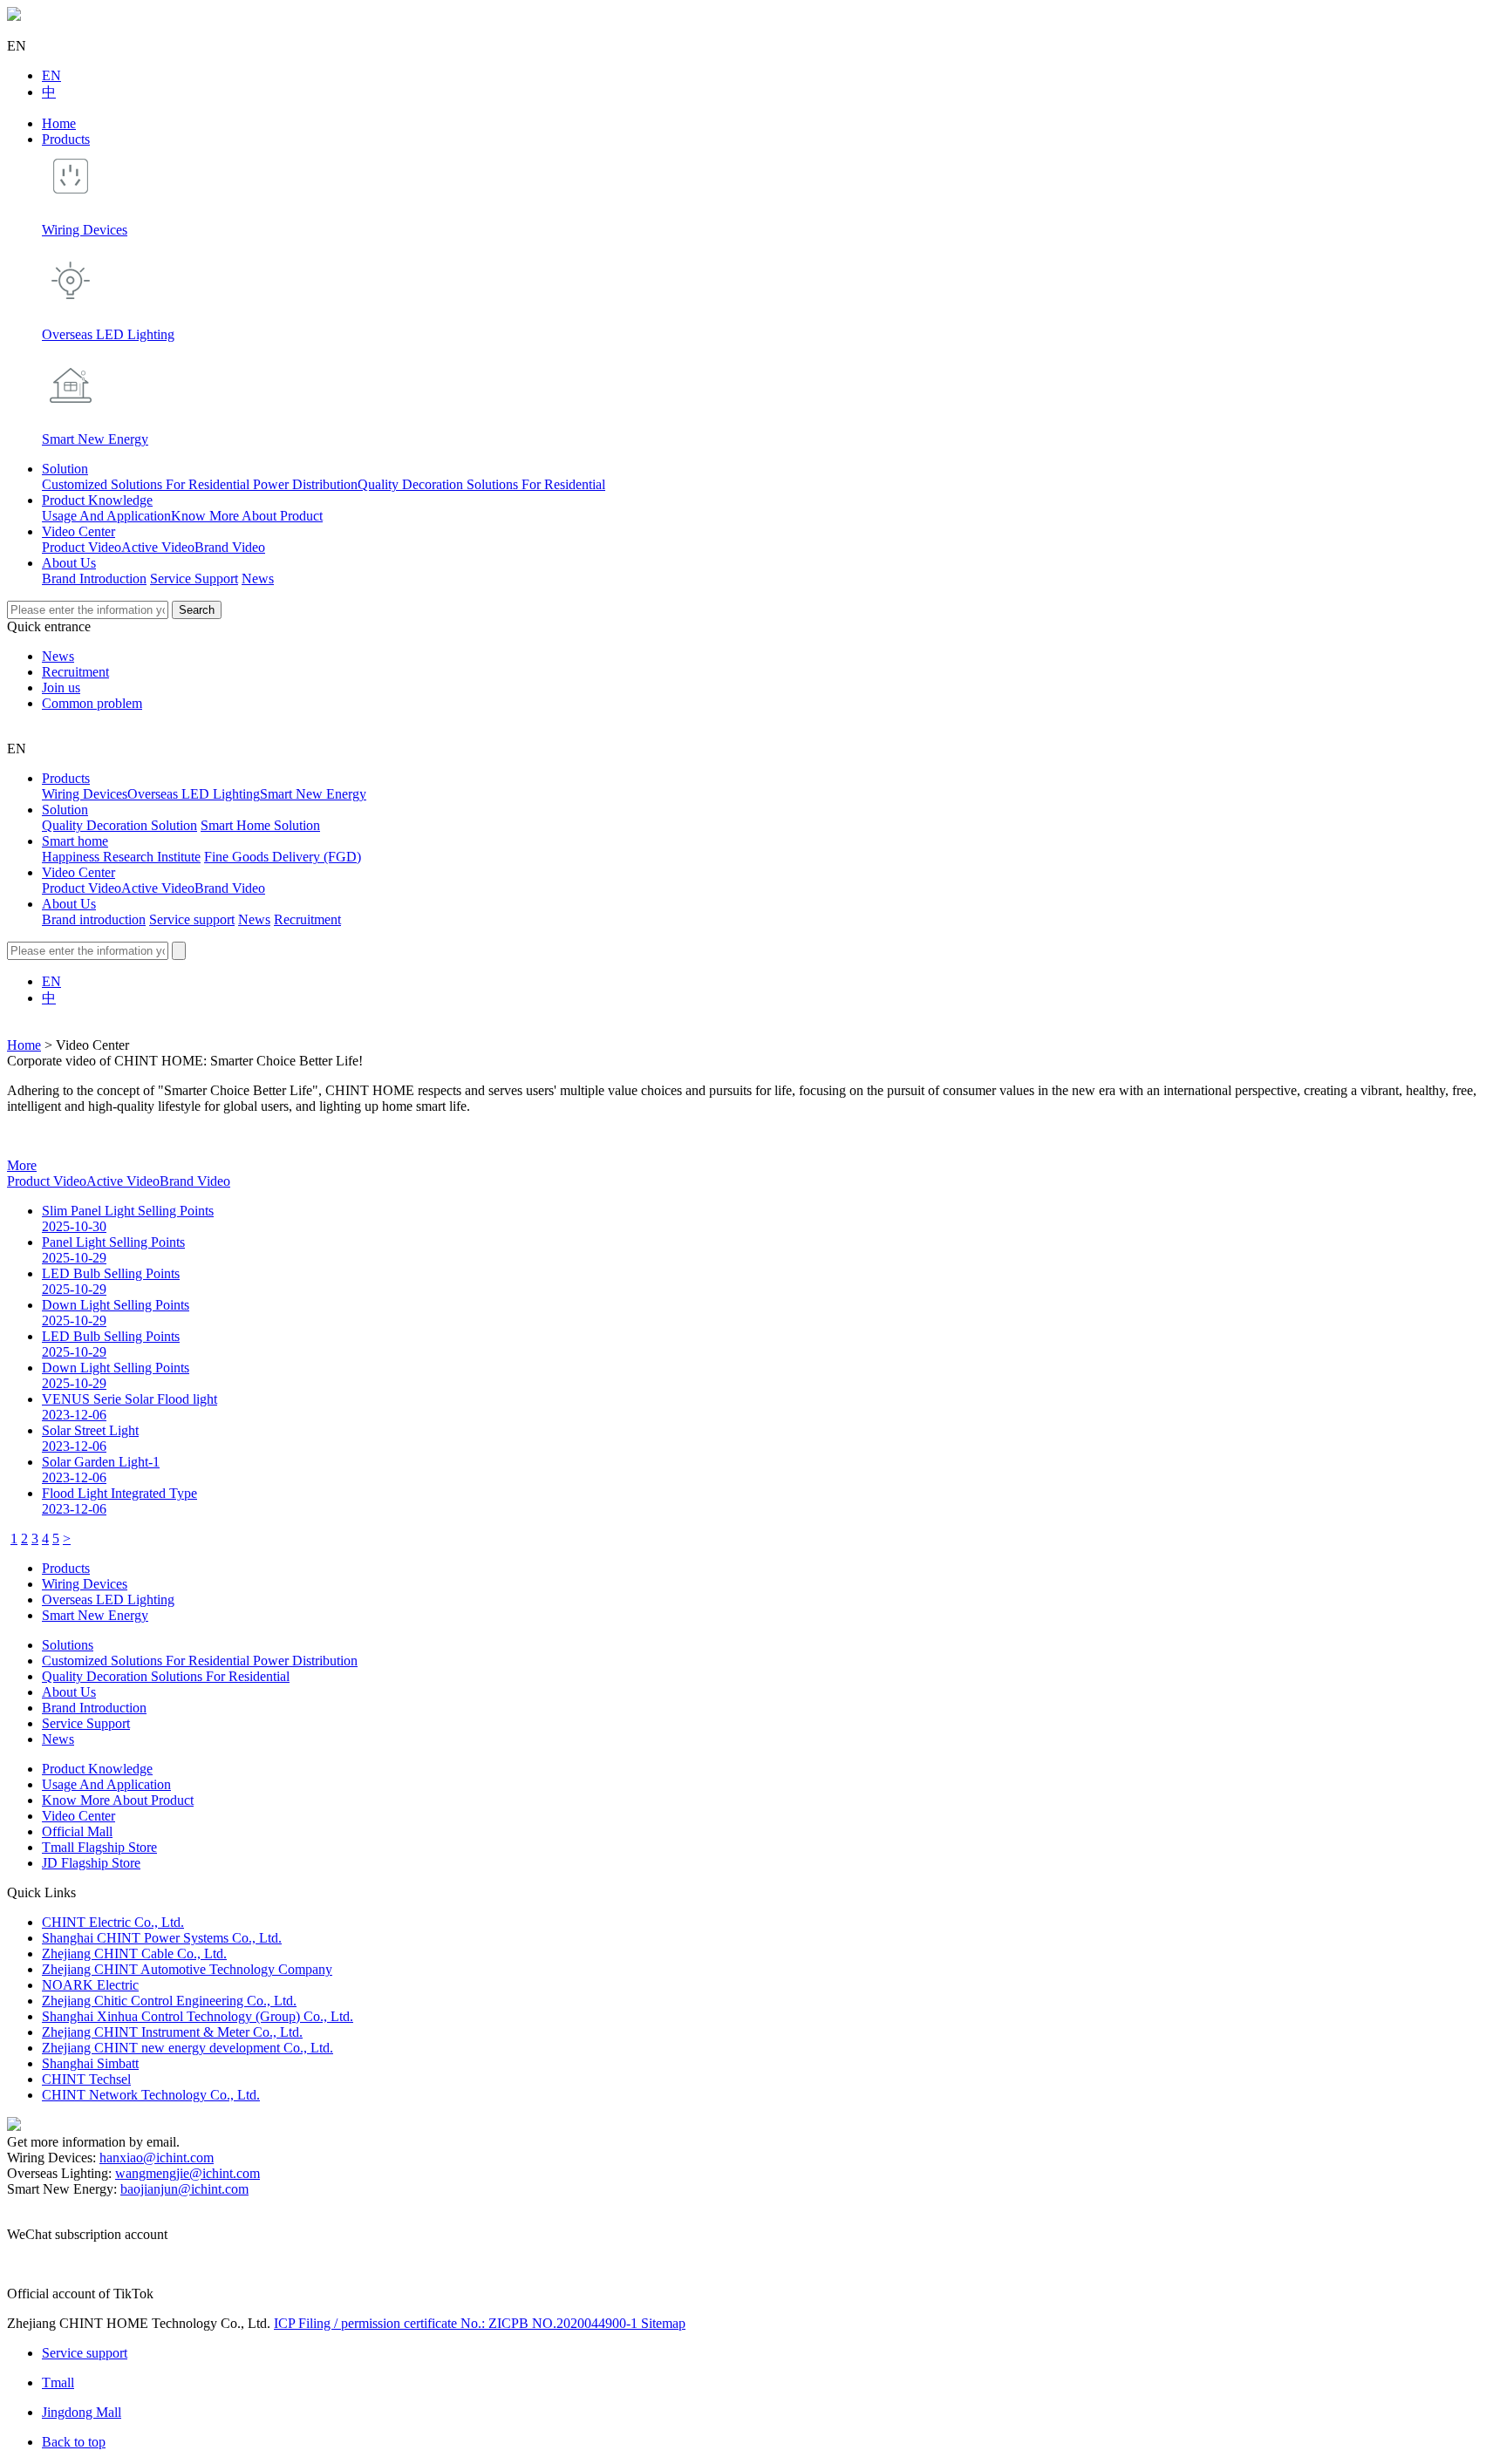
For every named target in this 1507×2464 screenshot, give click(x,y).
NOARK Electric (90, 1985)
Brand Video (230, 547)
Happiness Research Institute (121, 857)
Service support (192, 919)
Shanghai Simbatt (90, 2063)
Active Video (158, 547)
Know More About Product (247, 516)
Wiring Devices (85, 794)
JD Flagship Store (91, 1863)
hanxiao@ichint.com (157, 2158)
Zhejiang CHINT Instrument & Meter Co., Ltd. (172, 2032)
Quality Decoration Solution (119, 825)
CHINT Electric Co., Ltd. (113, 1922)
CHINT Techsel (86, 2079)
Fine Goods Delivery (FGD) (283, 857)
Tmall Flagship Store (99, 1847)
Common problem (92, 703)
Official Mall (77, 1831)
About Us (69, 563)
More (22, 1165)
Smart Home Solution (260, 825)
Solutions (68, 1645)
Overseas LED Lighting (194, 794)
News (258, 579)
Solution (65, 469)
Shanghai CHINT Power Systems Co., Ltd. (162, 1938)
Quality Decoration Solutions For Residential (481, 484)
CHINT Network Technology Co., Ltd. (151, 2095)
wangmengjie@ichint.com (188, 2173)
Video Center (78, 531)
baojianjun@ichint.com (184, 2189)
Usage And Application (106, 516)
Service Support (194, 579)
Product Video (82, 547)
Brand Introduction (94, 579)
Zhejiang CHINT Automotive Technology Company (187, 1969)
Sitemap (663, 2323)
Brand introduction (94, 919)
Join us (61, 687)
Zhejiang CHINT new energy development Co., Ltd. (188, 2048)
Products (66, 139)
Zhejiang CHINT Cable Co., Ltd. (134, 1954)
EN (51, 75)
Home (59, 123)
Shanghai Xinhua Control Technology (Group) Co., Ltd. (198, 2016)
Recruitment (75, 672)
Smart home (75, 841)
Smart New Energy (313, 794)
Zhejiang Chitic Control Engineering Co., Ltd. (169, 2001)
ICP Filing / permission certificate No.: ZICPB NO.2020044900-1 (457, 2323)
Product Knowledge (97, 500)
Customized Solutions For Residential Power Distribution (200, 484)
